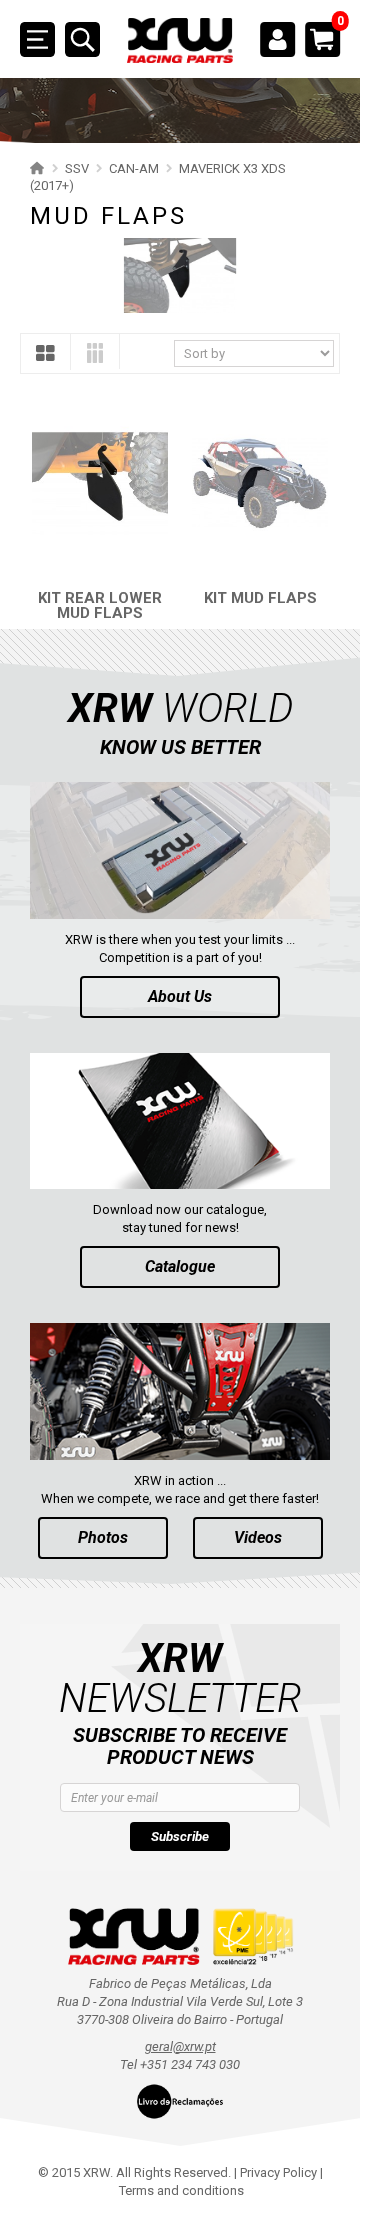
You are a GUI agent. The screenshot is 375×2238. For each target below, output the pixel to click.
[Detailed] (95, 356)
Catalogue (180, 1266)
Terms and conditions (181, 2190)
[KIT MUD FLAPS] (260, 483)
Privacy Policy (278, 2172)
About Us (180, 996)
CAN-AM (134, 168)
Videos (258, 1537)
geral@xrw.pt (180, 2046)
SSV (77, 168)
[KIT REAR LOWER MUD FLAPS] (100, 483)
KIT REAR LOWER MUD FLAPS (100, 605)
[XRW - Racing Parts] (180, 40)
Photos (103, 1537)
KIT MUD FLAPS (260, 598)
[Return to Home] (34, 168)
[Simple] (45, 357)
